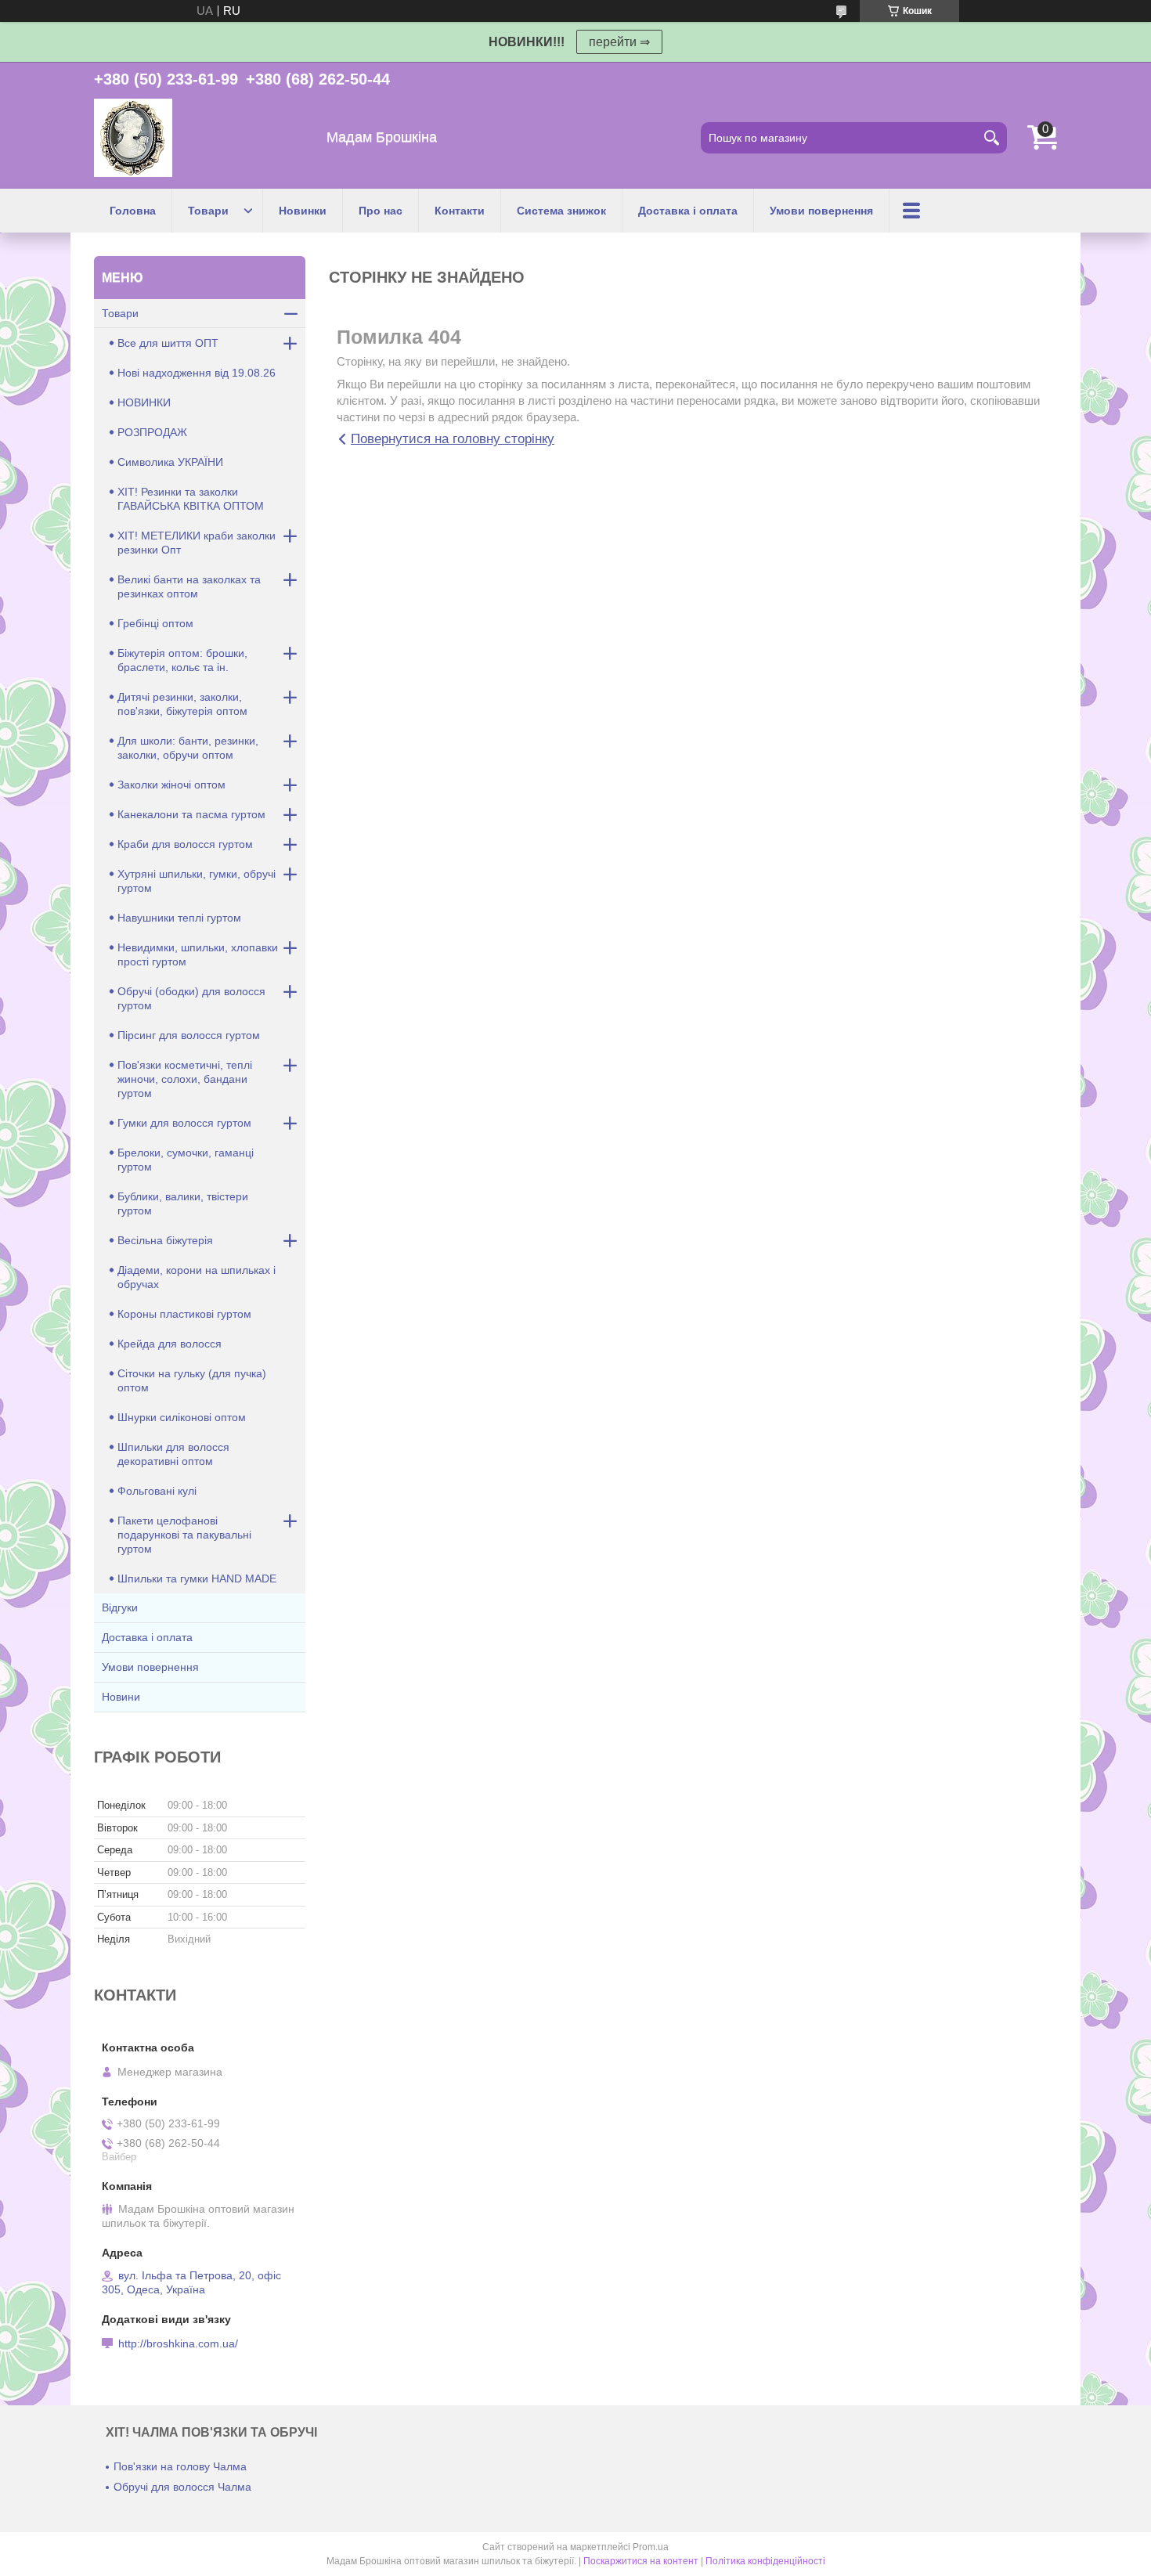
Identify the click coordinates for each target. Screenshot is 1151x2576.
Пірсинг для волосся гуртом (189, 1035)
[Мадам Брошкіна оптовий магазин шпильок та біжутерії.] (133, 138)
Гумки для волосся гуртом (184, 1123)
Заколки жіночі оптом (171, 785)
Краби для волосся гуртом (185, 844)
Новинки (303, 211)
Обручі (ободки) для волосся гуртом (191, 998)
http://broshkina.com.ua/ (178, 2343)
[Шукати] (991, 138)
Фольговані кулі (157, 1491)
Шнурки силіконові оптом (182, 1417)
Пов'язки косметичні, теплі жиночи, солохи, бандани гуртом (185, 1079)
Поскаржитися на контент (641, 2561)
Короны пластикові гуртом (184, 1314)
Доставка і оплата (688, 211)
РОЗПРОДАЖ (152, 432)
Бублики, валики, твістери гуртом (183, 1203)
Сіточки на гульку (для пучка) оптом (192, 1380)
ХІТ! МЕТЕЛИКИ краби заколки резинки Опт (197, 543)
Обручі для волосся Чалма (182, 2487)
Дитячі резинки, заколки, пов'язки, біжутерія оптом (182, 704)
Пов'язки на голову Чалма (180, 2466)
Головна (133, 211)
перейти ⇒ (619, 42)
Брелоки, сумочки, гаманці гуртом (186, 1160)
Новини (121, 1697)
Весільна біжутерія (165, 1240)
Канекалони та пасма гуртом (191, 814)
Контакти (460, 211)
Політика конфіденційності (765, 2561)
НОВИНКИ (144, 402)
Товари (208, 211)
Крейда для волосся (170, 1344)
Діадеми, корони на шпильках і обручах (197, 1277)
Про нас (381, 211)
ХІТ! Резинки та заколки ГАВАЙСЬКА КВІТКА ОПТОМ (191, 499)
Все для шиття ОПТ (168, 343)
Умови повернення (821, 211)
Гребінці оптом (155, 623)
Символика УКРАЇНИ (170, 462)
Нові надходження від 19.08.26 (197, 373)
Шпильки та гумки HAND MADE (197, 1578)
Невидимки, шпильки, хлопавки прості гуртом (198, 954)
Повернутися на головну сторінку (453, 439)
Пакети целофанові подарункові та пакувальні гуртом (184, 1535)
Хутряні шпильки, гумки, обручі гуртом (197, 881)
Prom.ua (651, 2547)
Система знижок (561, 211)
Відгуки (120, 1607)
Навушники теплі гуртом (179, 918)
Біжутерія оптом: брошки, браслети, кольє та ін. (182, 660)
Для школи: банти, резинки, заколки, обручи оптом (188, 748)
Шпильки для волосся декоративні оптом (173, 1454)
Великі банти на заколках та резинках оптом (189, 586)
